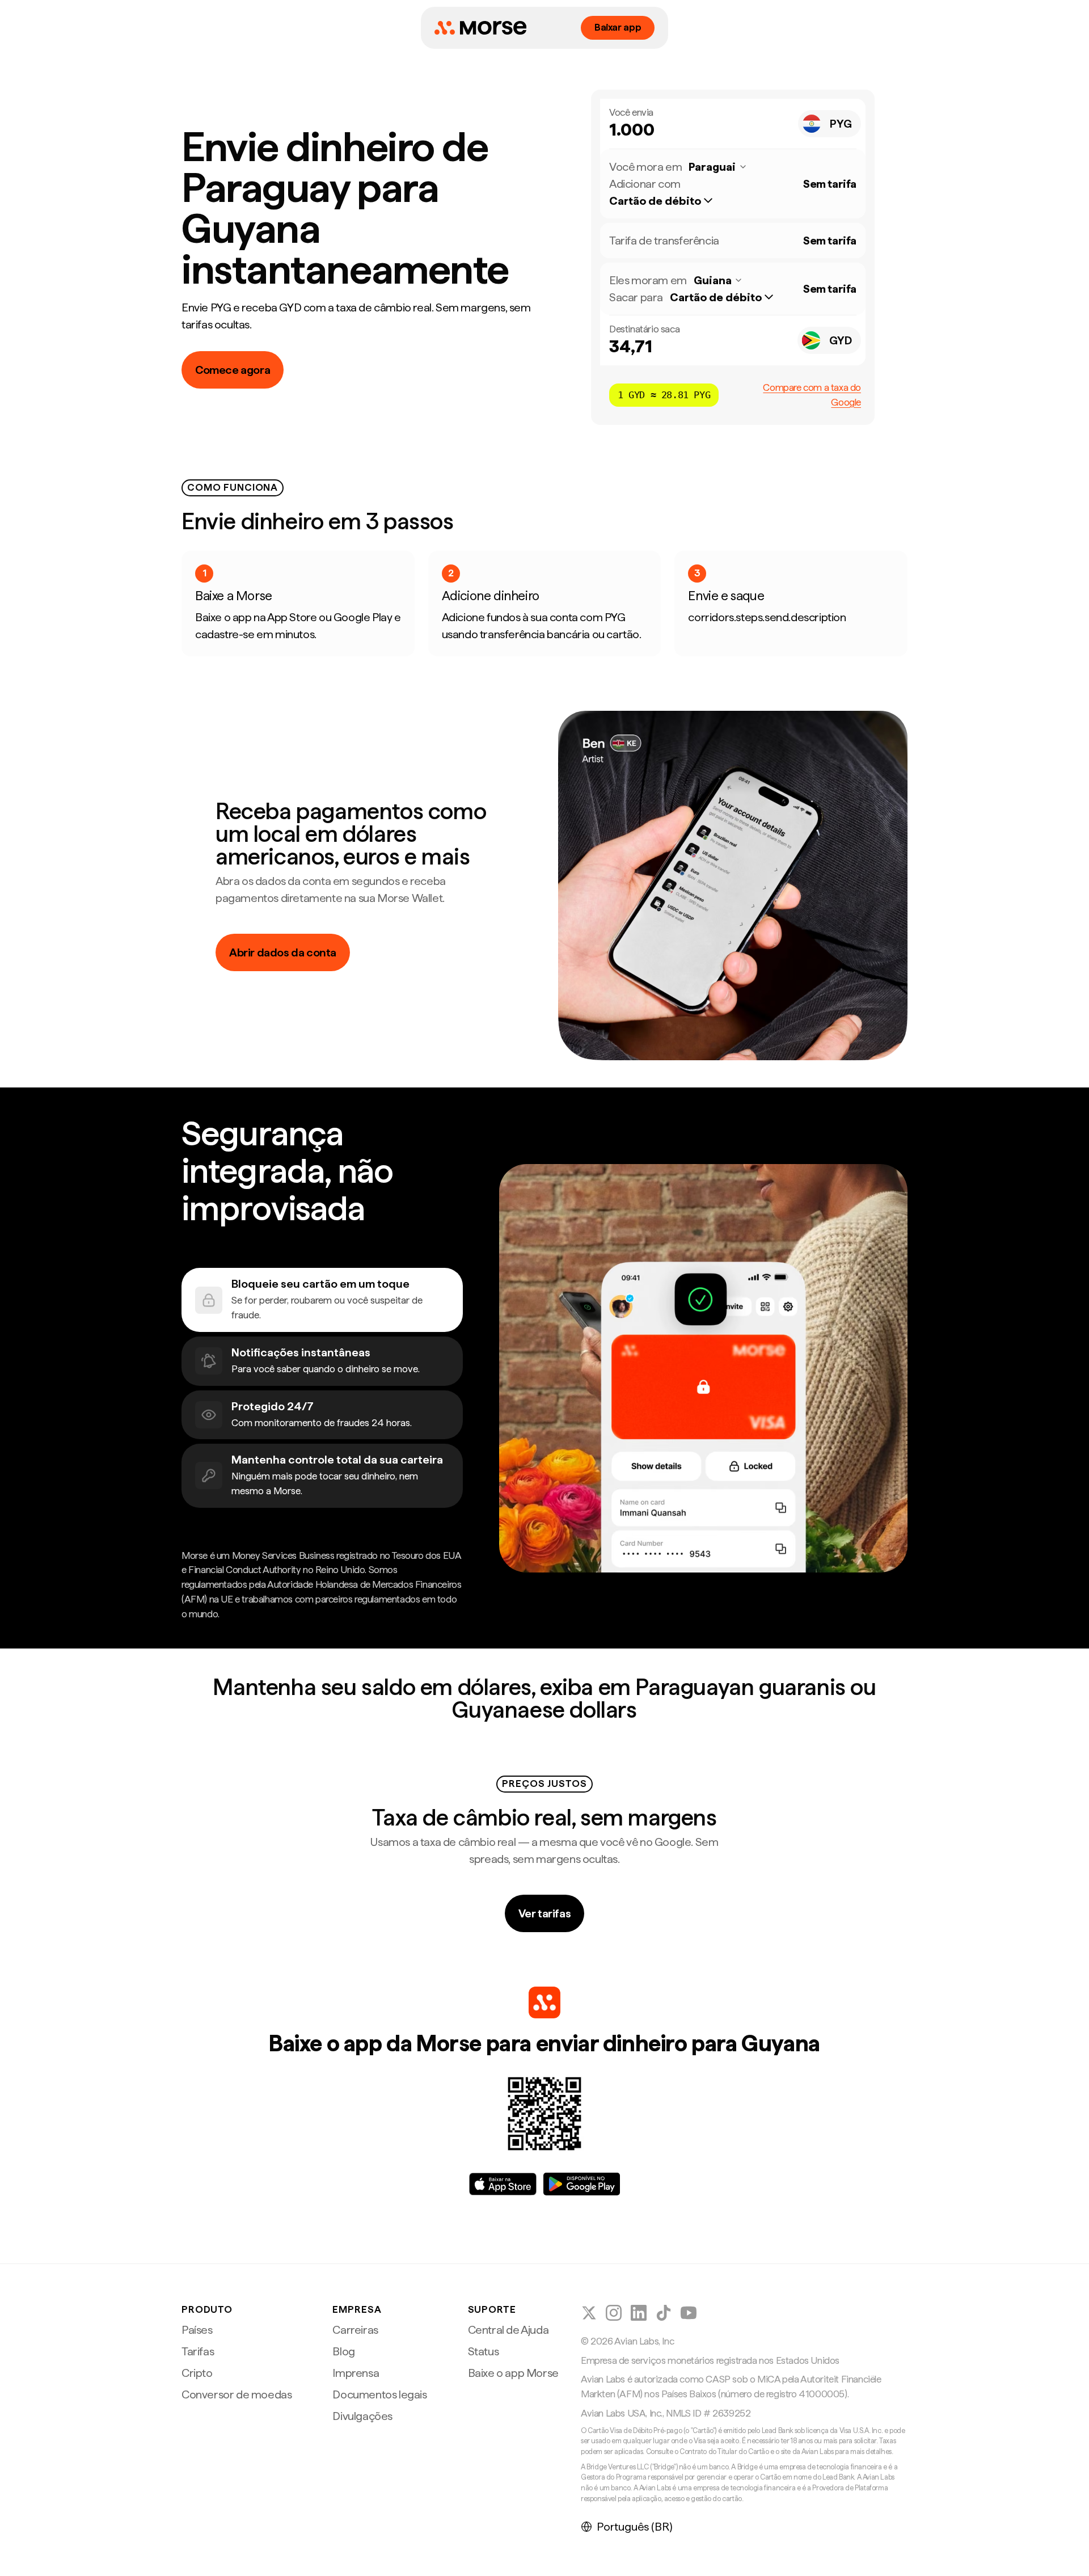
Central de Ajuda (508, 2330)
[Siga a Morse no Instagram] (614, 2313)
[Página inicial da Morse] (480, 28)
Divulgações (362, 2416)
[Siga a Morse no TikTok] (664, 2313)
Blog (343, 2351)
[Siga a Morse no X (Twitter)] (589, 2313)
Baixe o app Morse (513, 2373)
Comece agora (233, 370)
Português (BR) (635, 2527)
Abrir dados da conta (283, 952)
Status (484, 2351)
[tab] (322, 1300)
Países (197, 2330)
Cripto (197, 2373)
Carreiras (355, 2330)
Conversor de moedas (237, 2394)
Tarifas (198, 2351)
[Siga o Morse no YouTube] (689, 2313)
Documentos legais (379, 2394)
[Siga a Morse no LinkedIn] (639, 2313)
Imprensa (356, 2373)
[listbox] (667, 201)
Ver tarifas (545, 1913)
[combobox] (830, 124)
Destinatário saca (644, 329)
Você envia (631, 112)
